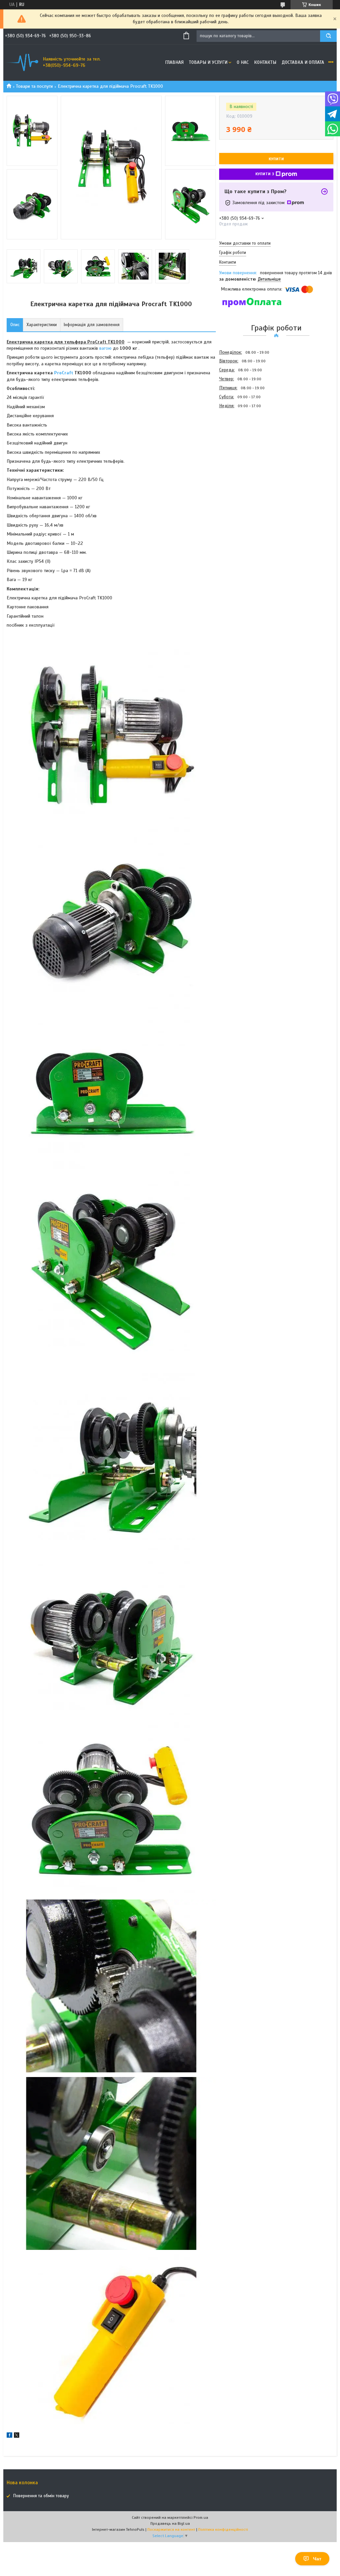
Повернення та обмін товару (41, 2496)
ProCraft (64, 373)
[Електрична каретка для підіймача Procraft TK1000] (243, 446)
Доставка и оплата (303, 62)
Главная (174, 62)
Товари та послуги (34, 86)
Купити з (265, 174)
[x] (17, 2436)
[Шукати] (328, 36)
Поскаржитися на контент (171, 2529)
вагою (105, 348)
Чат (317, 2559)
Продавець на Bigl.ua (170, 2523)
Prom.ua (201, 2517)
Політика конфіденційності (223, 2529)
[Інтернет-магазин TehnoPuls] (22, 62)
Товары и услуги (208, 62)
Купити (276, 159)
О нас (243, 62)
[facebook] (9, 2436)
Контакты (265, 62)
